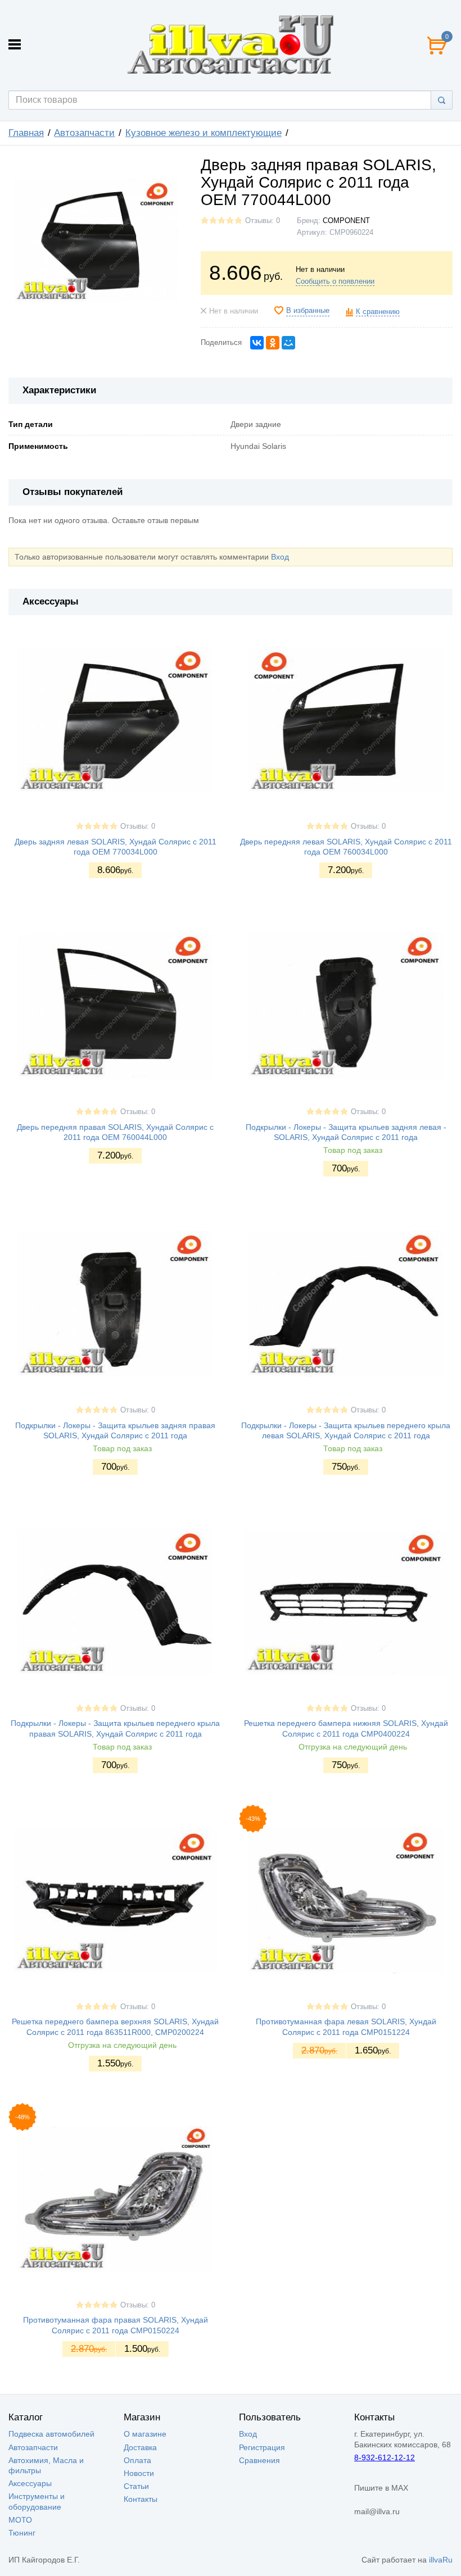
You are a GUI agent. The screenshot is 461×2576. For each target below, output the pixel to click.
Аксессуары (30, 2483)
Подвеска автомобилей (51, 2434)
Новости (139, 2473)
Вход (280, 557)
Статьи (136, 2486)
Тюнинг (22, 2533)
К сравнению (378, 312)
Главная (26, 133)
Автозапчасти (84, 133)
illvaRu (441, 2560)
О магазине (145, 2434)
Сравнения (259, 2460)
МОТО (20, 2520)
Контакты (141, 2499)
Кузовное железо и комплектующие (204, 133)
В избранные (308, 311)
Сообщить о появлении (335, 281)
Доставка (140, 2447)
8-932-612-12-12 (385, 2457)
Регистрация (262, 2447)
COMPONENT (346, 221)
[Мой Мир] (288, 343)
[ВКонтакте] (257, 343)
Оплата (137, 2460)
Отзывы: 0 (263, 221)
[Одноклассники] (273, 343)
